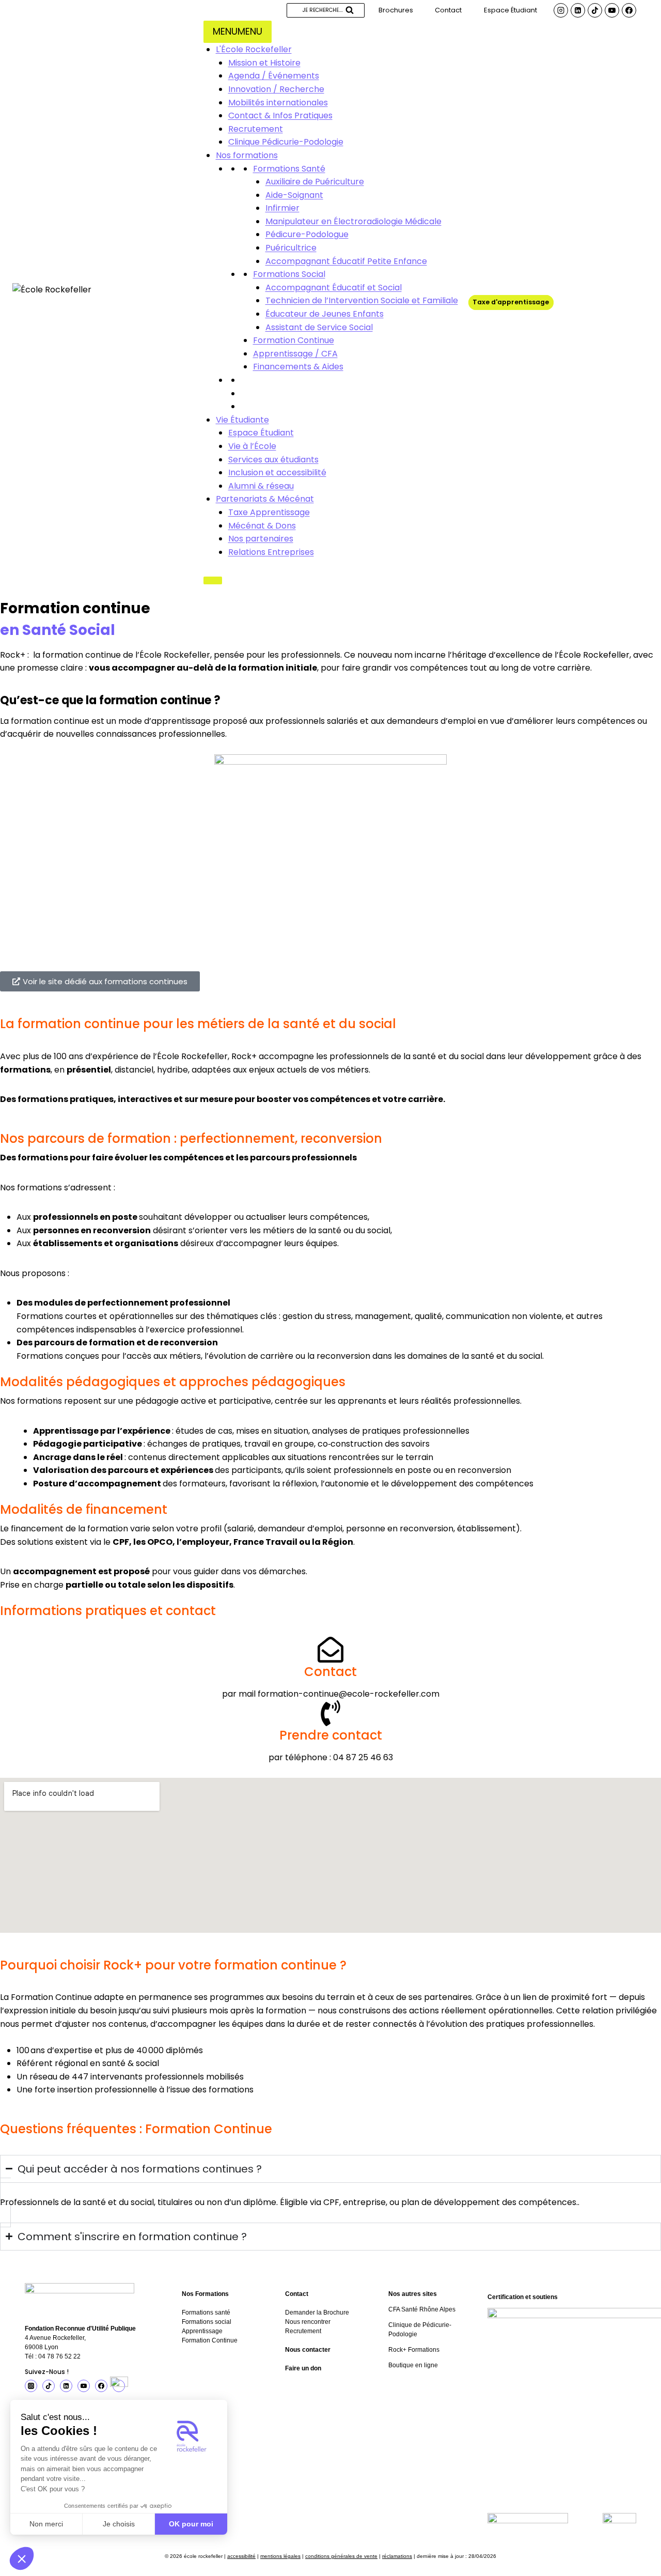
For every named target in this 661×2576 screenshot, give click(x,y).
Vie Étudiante (242, 420)
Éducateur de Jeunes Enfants (325, 314)
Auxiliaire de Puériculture (315, 182)
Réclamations (397, 2556)
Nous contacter (308, 2350)
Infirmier (282, 208)
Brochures (396, 10)
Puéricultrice (291, 248)
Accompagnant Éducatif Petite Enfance (346, 261)
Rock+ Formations (414, 2350)
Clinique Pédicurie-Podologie (286, 142)
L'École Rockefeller (254, 49)
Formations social (207, 2322)
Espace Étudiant (510, 10)
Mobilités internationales (278, 103)
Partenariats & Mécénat (265, 499)
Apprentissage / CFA (295, 354)
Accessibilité (241, 2556)
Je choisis (119, 2524)
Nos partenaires (261, 539)
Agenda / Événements (274, 76)
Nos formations (247, 155)
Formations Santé (289, 169)
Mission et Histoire (264, 63)
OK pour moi (191, 2524)
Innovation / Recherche (276, 89)
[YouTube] (612, 10)
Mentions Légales (280, 2556)
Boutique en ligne (413, 2365)
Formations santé (206, 2313)
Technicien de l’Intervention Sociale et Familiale (362, 300)
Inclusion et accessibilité (277, 472)
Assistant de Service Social (319, 327)
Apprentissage (202, 2331)
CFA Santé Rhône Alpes (422, 2309)
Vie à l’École (252, 446)
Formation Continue (294, 340)
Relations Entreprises (271, 552)
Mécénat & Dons (262, 526)
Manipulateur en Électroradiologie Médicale (353, 221)
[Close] (213, 580)
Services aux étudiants (273, 460)
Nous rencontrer (308, 2322)
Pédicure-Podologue (307, 234)
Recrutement (256, 129)
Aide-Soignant (294, 195)
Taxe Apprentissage (269, 512)
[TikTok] (595, 10)
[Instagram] (561, 10)
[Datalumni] (119, 2386)
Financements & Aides (298, 367)
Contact (448, 10)
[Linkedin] (578, 10)
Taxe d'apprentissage (511, 302)
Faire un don (303, 2368)
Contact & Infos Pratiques (280, 115)
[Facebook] (629, 10)
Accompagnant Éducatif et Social (334, 288)
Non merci (46, 2524)
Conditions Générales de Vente (341, 2556)
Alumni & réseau (261, 486)
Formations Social (289, 274)
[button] (22, 2558)
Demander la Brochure (317, 2313)
